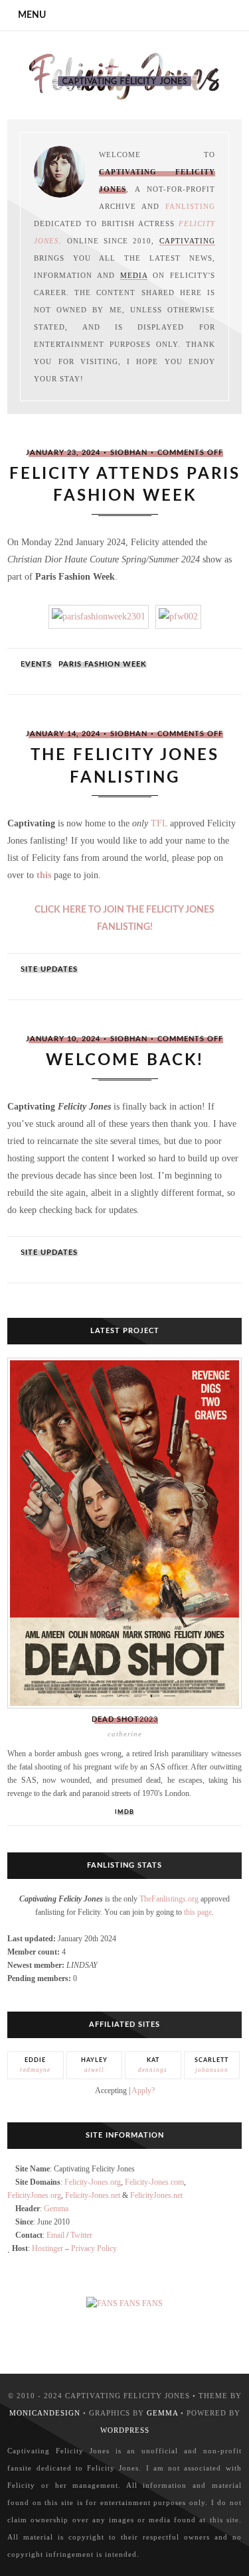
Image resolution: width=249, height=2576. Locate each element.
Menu (32, 15)
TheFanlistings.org (169, 1899)
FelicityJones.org (34, 2195)
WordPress (125, 2430)
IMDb (124, 1812)
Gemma (56, 2209)
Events (36, 664)
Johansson (211, 2065)
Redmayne (35, 2065)
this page (198, 1912)
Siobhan (129, 453)
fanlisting (190, 206)
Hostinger (47, 2248)
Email (55, 2235)
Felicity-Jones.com (154, 2182)
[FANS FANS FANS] (124, 2303)
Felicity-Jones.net (93, 2195)
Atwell (94, 2065)
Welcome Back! (125, 1061)
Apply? (143, 2091)
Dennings (153, 2065)
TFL (159, 823)
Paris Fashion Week (103, 664)
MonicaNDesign (45, 2413)
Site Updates (49, 969)
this (44, 875)
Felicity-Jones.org (93, 2182)
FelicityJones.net (156, 2195)
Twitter (81, 2235)
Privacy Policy (94, 2248)
